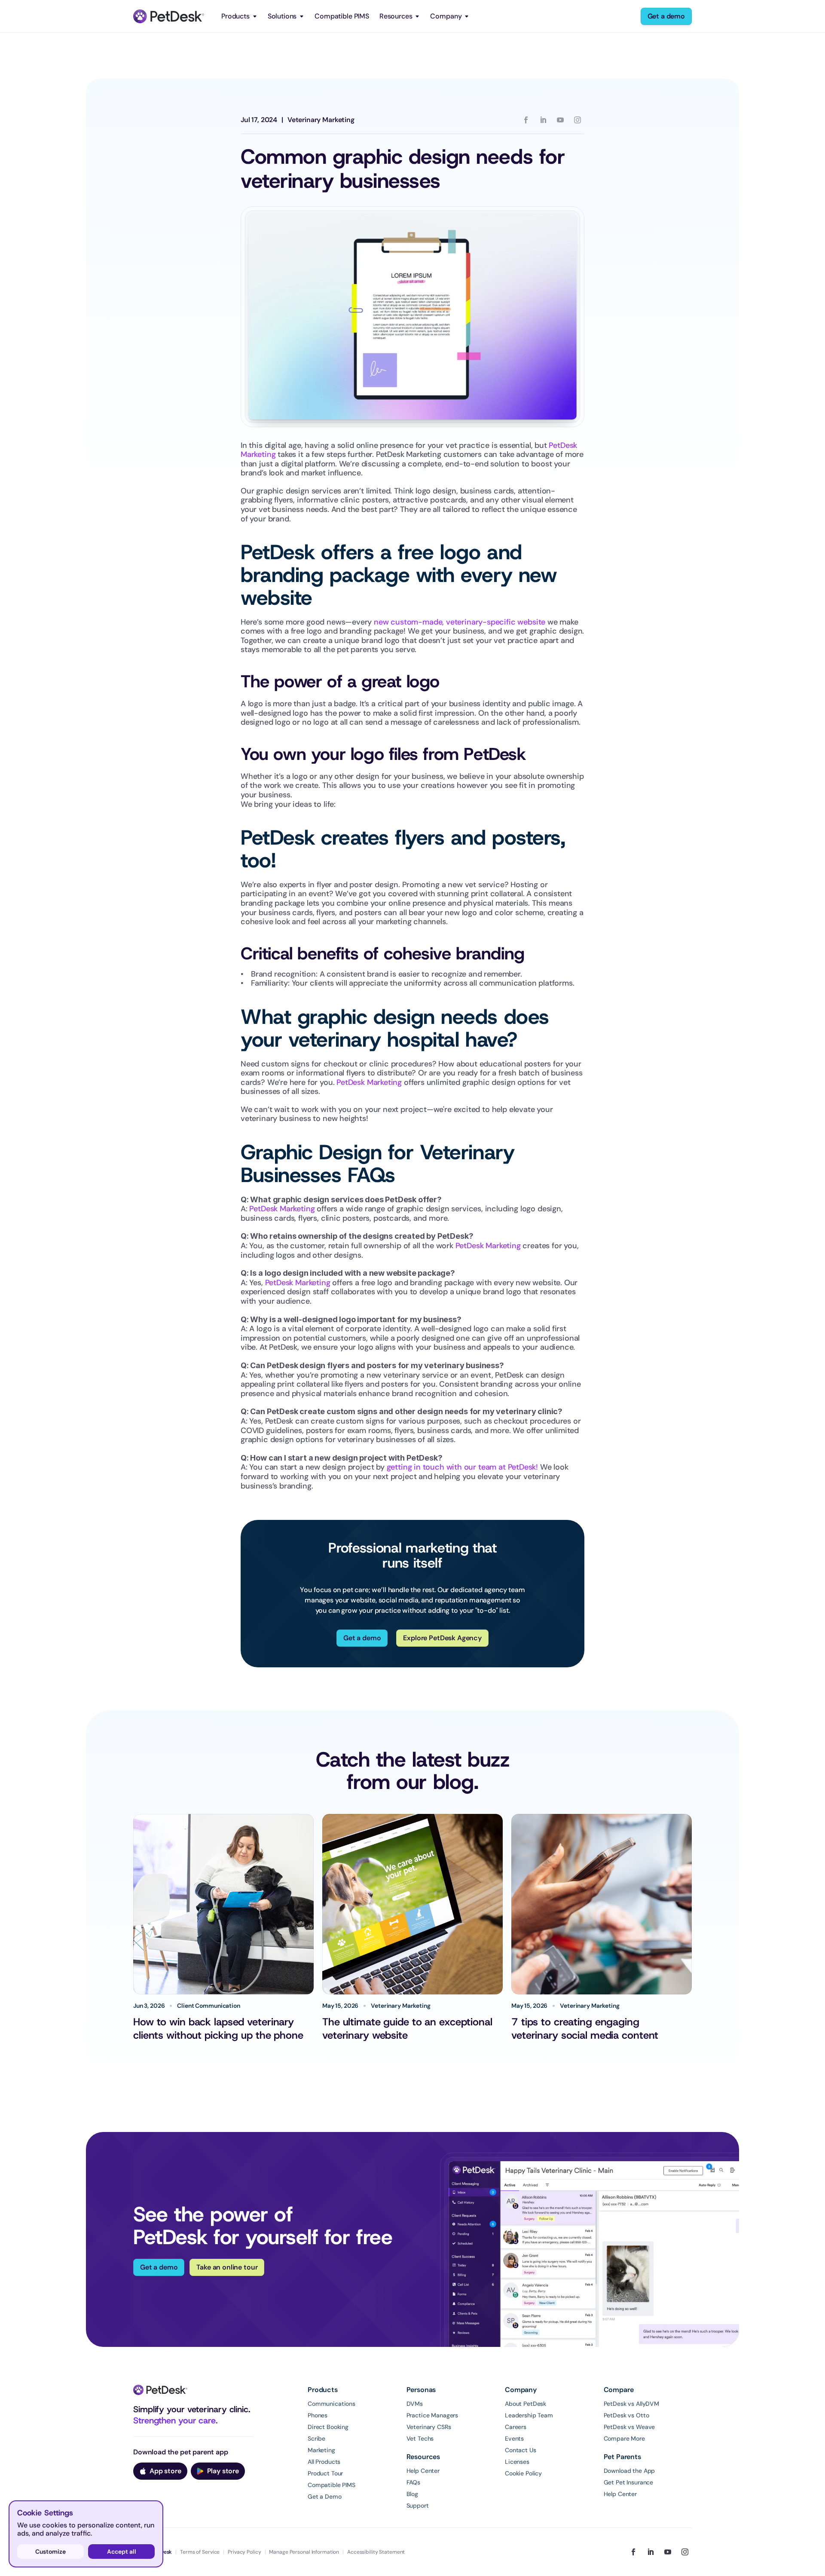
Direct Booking (328, 2427)
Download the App (629, 2471)
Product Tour (325, 2473)
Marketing (321, 2450)
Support (418, 2506)
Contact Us (521, 2450)
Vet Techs (420, 2438)
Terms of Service (200, 2552)
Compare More (624, 2438)
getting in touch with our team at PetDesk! (462, 1467)
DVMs (415, 2404)
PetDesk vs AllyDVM (631, 2404)
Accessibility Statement (376, 2552)
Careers (516, 2427)
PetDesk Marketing (369, 1082)
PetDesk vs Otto (626, 2415)
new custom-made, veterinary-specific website (460, 622)
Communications (332, 2404)
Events (514, 2438)
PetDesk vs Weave (629, 2427)
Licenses (517, 2462)
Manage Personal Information (304, 2552)
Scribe (316, 2438)
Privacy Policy (244, 2552)
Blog (412, 2494)
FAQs (413, 2482)
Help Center (423, 2471)
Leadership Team (529, 2415)
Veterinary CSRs (429, 2427)
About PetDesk (526, 2404)
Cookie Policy (523, 2473)
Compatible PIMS (342, 16)
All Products (324, 2462)
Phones (318, 2415)
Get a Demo (325, 2496)
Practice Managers (432, 2415)
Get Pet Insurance (629, 2482)
